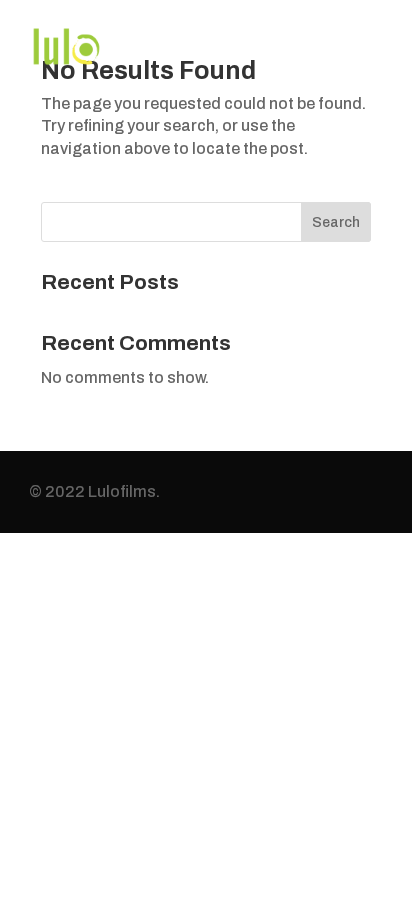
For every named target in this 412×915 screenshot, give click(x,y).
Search (336, 222)
